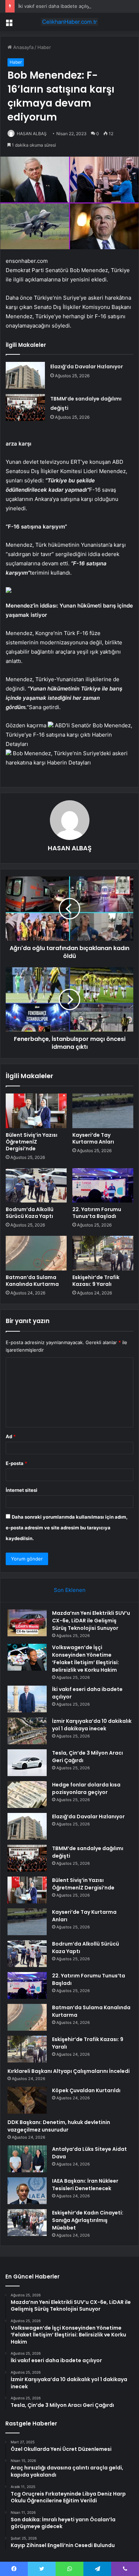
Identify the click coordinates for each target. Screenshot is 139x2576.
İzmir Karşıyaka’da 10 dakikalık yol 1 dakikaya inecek (92, 1725)
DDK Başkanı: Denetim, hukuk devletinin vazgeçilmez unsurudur (59, 2126)
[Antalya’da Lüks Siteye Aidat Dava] (27, 2159)
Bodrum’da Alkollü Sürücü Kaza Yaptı (30, 1213)
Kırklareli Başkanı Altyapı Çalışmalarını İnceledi (69, 2071)
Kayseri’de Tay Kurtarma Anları (93, 1138)
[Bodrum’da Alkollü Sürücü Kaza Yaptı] (36, 1185)
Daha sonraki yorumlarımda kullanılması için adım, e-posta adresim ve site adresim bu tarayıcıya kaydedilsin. (67, 1528)
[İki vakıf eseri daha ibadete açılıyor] (27, 1699)
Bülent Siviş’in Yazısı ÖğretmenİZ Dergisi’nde (32, 1142)
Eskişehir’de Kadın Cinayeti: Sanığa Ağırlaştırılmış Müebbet (88, 2220)
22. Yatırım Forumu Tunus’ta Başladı (97, 1213)
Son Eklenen (70, 1590)
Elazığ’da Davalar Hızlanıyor (87, 367)
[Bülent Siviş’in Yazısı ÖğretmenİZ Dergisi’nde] (36, 1111)
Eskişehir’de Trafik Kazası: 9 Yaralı (96, 1281)
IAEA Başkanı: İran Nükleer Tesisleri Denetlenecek (85, 2185)
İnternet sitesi (22, 1490)
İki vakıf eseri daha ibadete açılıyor (56, 6)
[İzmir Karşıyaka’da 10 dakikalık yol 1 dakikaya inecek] (27, 1731)
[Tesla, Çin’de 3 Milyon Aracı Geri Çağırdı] (27, 1763)
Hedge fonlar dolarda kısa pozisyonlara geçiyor (86, 1788)
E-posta (16, 1463)
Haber (44, 47)
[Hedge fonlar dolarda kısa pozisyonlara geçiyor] (27, 1795)
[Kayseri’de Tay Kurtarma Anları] (103, 1111)
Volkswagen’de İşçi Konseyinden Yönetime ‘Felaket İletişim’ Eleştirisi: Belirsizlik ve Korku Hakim (86, 1659)
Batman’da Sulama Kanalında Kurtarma (32, 1281)
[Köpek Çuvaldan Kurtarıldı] (27, 2100)
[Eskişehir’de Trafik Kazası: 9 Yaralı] (103, 1253)
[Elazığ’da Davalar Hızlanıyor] (25, 375)
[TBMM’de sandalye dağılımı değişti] (25, 407)
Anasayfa (23, 47)
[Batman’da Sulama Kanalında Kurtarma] (36, 1253)
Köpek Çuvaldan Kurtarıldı (86, 2090)
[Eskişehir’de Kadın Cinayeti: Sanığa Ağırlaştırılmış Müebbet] (27, 2223)
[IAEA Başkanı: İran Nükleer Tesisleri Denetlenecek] (27, 2191)
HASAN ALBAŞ (32, 134)
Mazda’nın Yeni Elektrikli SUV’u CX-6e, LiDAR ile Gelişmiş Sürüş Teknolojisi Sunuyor (91, 1621)
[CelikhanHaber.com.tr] (69, 22)
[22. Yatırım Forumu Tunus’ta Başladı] (103, 1185)
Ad (11, 1436)
